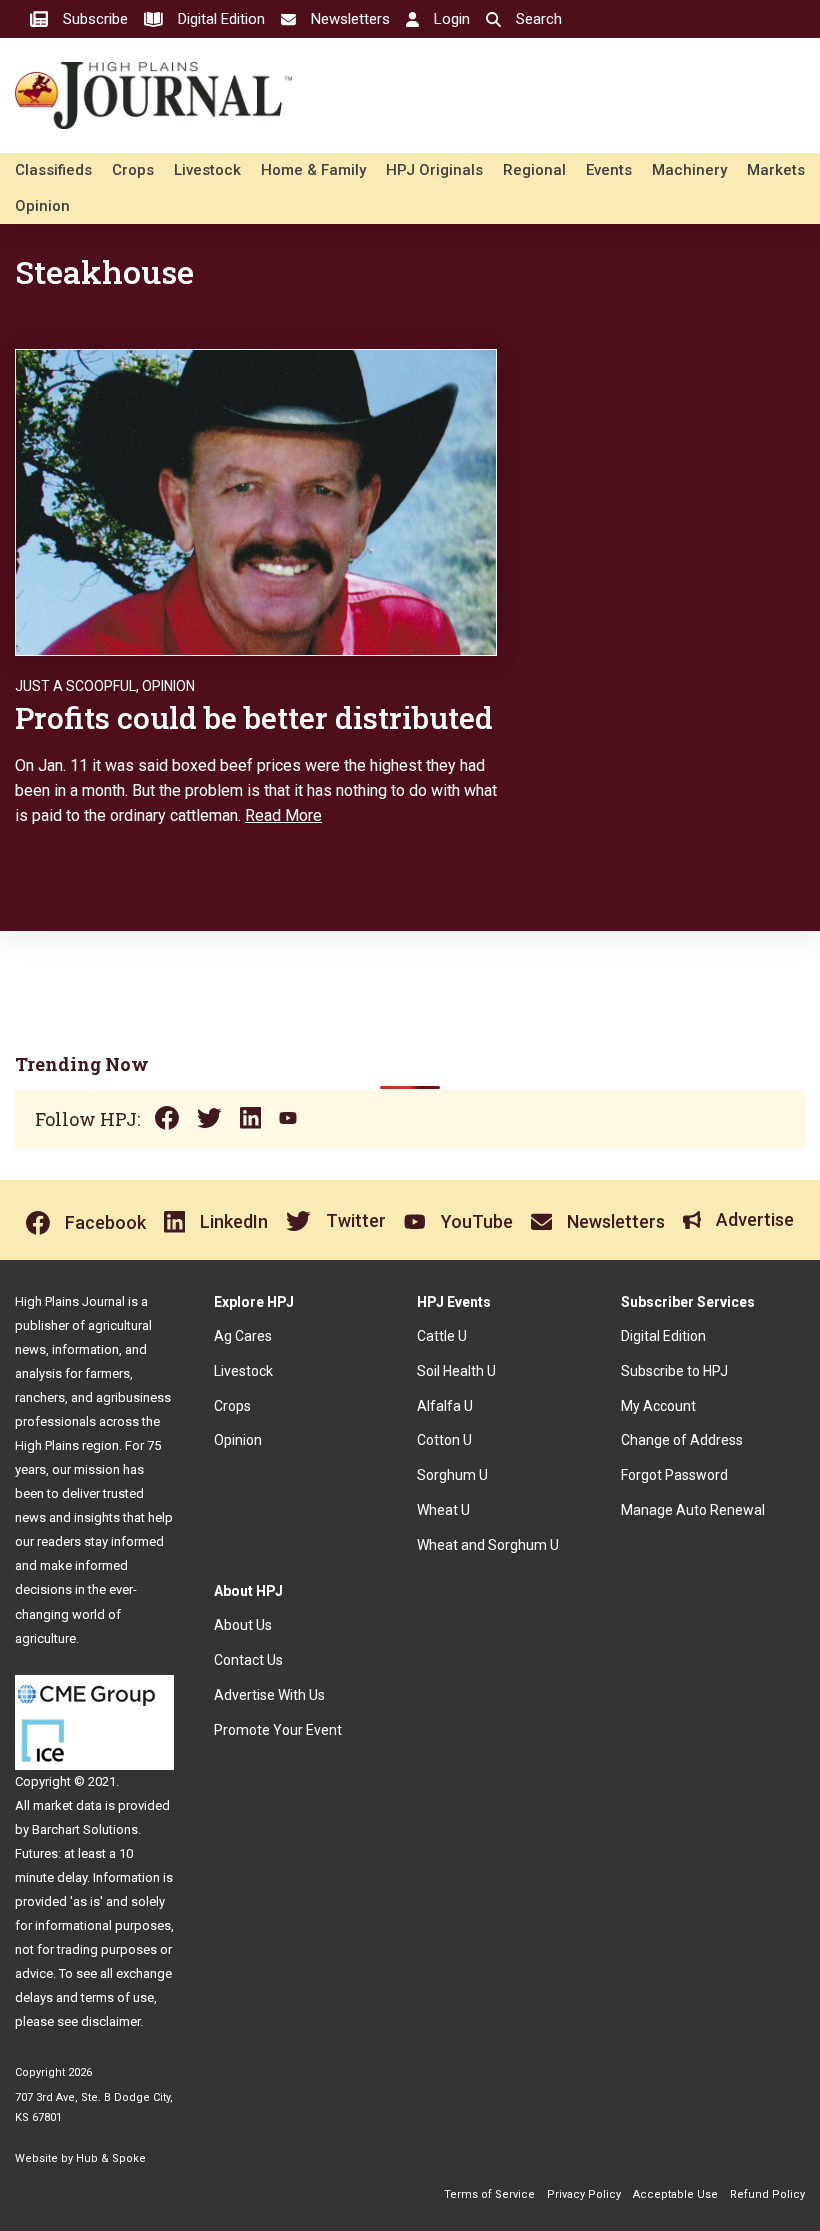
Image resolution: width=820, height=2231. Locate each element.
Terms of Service (489, 2194)
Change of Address (682, 1440)
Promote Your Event (278, 1730)
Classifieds (53, 170)
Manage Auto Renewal (693, 1510)
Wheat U (443, 1510)
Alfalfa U (445, 1406)
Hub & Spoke (111, 2158)
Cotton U (444, 1440)
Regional (534, 170)
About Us (243, 1625)
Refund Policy (767, 2194)
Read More (283, 815)
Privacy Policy (584, 2194)
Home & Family (313, 170)
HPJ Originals (434, 170)
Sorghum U (452, 1475)
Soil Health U (456, 1371)
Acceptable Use (675, 2194)
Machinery (689, 170)
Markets (776, 170)
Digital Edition (663, 1336)
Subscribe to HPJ (674, 1371)
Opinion (42, 206)
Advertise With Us (269, 1695)
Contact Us (248, 1660)
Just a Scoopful (75, 686)
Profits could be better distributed (254, 717)
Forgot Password (674, 1475)
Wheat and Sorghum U (488, 1545)
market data (67, 1805)
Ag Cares (243, 1336)
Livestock (207, 170)
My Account (658, 1406)
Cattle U (442, 1336)
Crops (133, 170)
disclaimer (110, 2021)
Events (609, 170)
